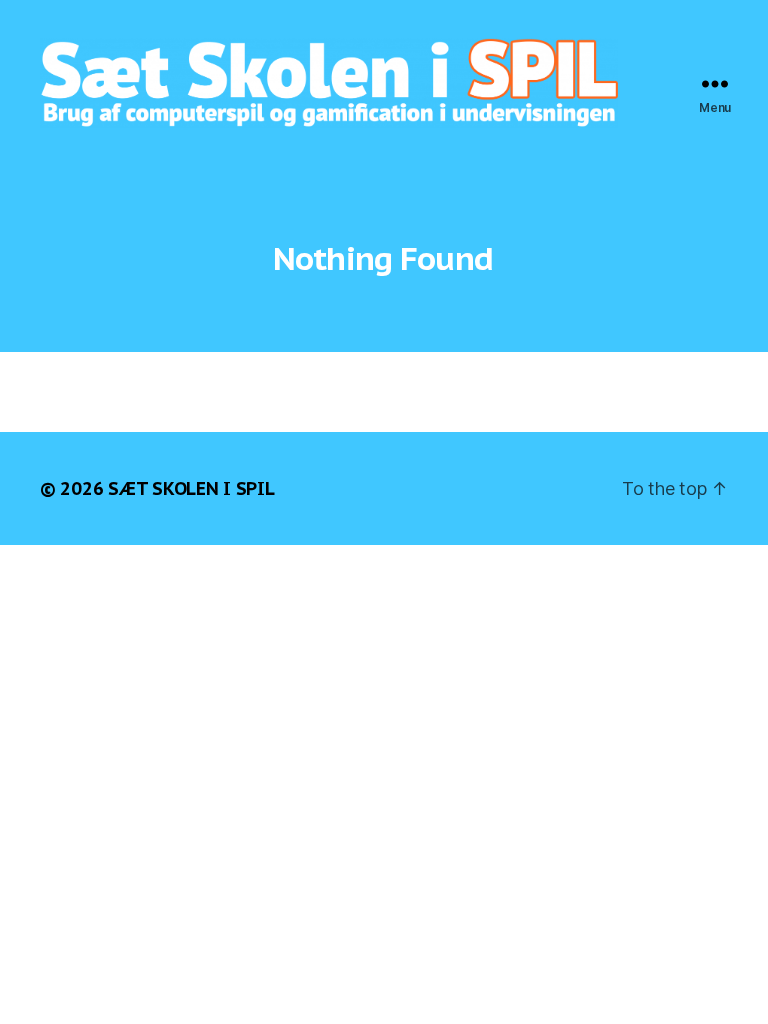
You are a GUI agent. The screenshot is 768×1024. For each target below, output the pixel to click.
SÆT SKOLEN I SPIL (191, 488)
